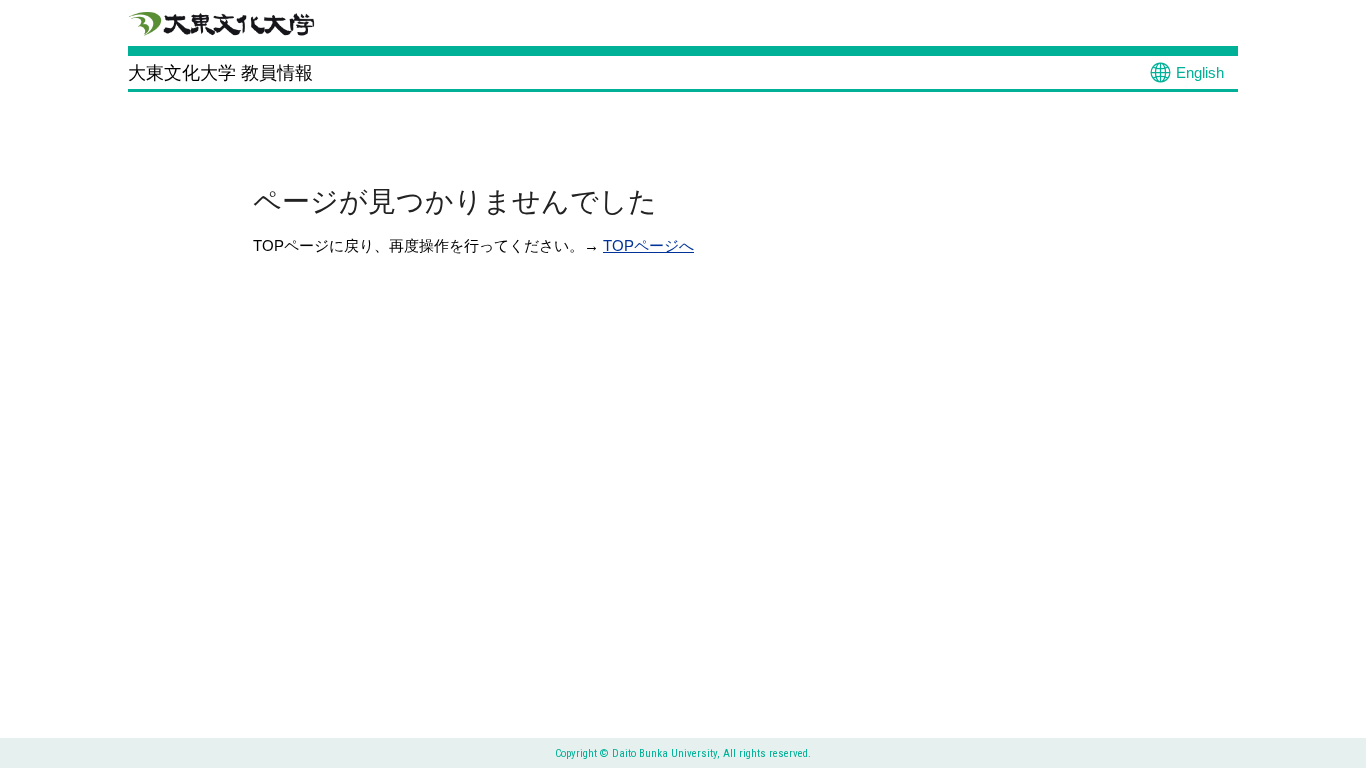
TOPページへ (648, 245)
